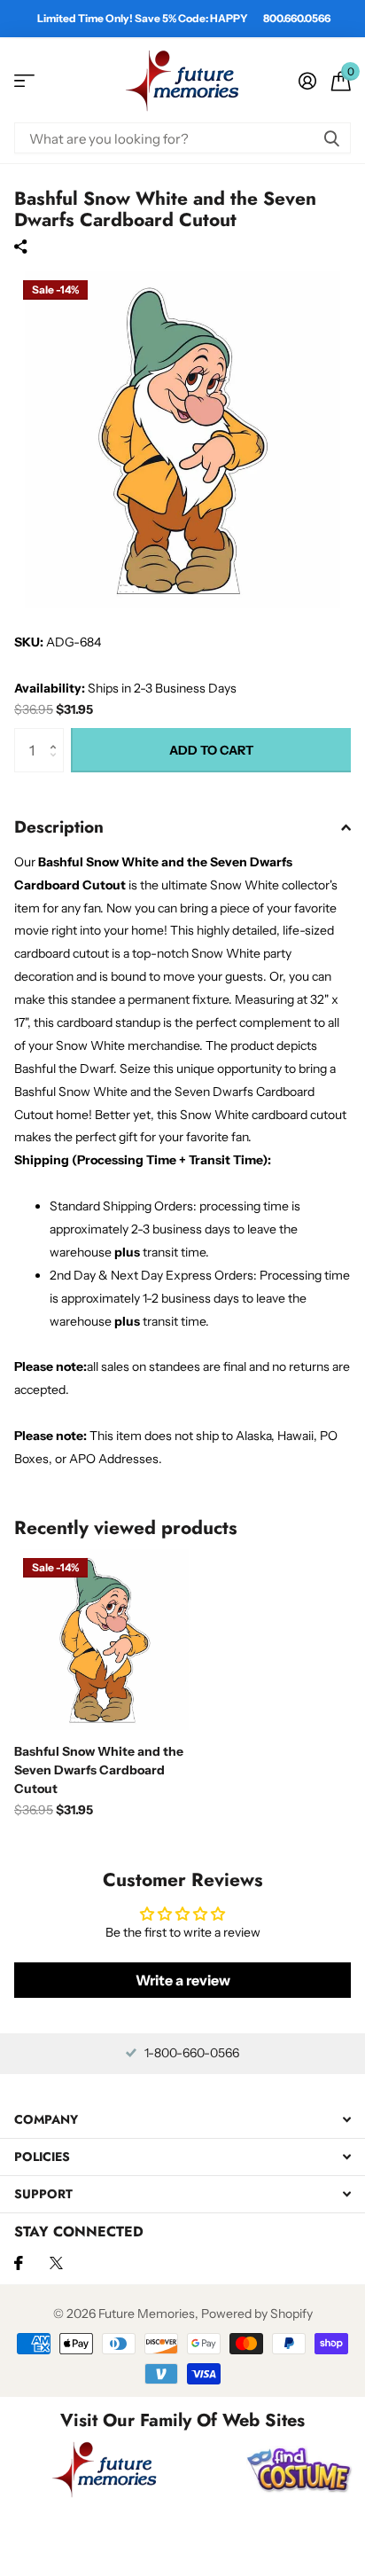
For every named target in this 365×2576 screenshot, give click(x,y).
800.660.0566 (297, 18)
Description (59, 827)
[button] (57, 735)
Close (182, 2119)
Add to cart (211, 750)
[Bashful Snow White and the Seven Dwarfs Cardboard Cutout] (105, 1640)
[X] (56, 2263)
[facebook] (19, 2263)
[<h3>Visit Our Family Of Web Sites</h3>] (105, 2470)
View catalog (24, 81)
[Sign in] (307, 81)
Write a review (183, 1980)
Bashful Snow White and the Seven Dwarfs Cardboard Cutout (99, 1770)
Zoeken (331, 138)
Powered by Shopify (257, 2314)
